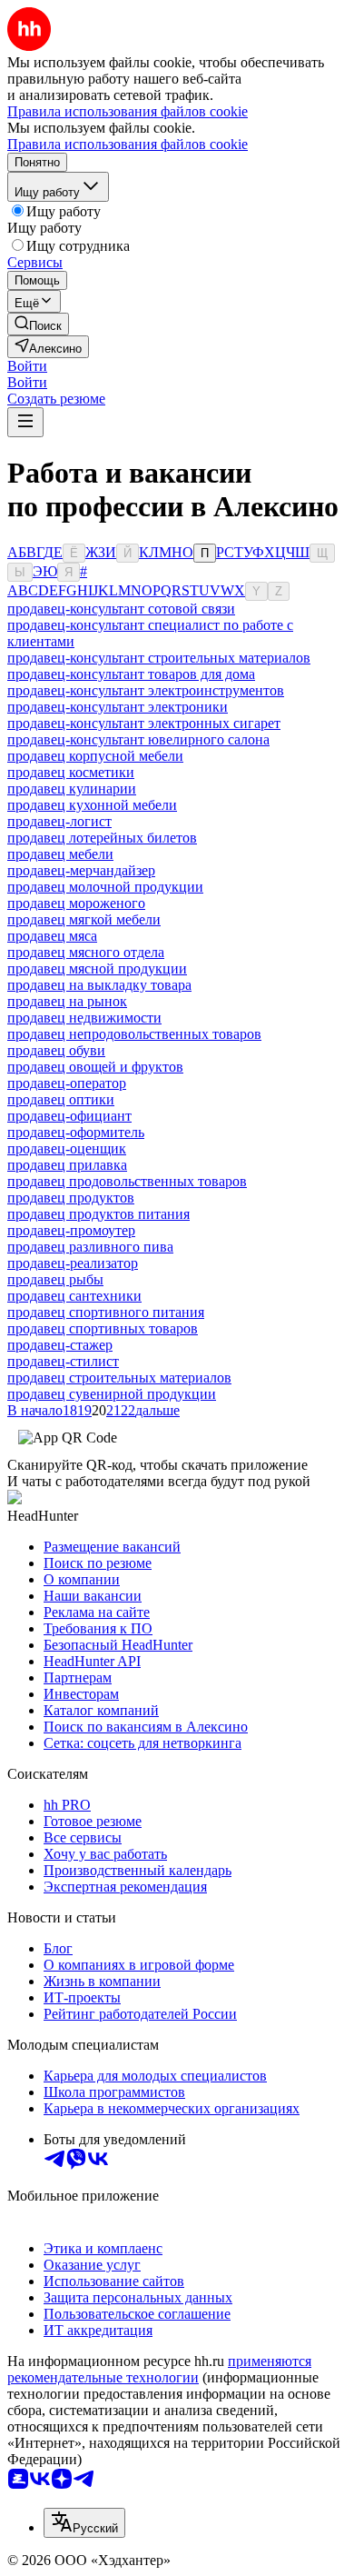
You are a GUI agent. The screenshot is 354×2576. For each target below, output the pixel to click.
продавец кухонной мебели (92, 805)
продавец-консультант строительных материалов (159, 658)
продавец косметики (71, 772)
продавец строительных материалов (119, 1378)
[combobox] (84, 2523)
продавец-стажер (60, 1345)
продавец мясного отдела (86, 952)
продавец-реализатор (73, 1263)
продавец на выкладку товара (99, 985)
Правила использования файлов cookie (128, 144)
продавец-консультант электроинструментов (146, 690)
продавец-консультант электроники (118, 707)
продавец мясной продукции (97, 968)
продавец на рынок (67, 1001)
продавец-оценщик (67, 1148)
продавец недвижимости (84, 1018)
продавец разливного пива (90, 1247)
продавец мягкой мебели (84, 919)
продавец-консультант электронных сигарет (144, 723)
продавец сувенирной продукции (112, 1394)
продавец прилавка (67, 1165)
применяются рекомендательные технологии (159, 2369)
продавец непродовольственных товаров (134, 1034)
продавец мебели (60, 854)
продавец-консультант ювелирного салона (138, 739)
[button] (27, 366)
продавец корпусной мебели (95, 756)
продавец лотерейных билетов (102, 838)
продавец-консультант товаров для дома (131, 674)
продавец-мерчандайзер (81, 870)
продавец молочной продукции (105, 887)
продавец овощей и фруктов (95, 1067)
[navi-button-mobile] (25, 422)
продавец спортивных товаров (103, 1328)
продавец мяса (52, 936)
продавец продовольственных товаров (127, 1181)
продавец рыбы (55, 1279)
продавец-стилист (63, 1361)
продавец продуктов (71, 1198)
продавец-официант (69, 1116)
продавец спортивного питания (106, 1312)
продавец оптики (61, 1099)
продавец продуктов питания (98, 1214)
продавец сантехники (74, 1296)
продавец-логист (59, 821)
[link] (38, 324)
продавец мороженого (76, 903)
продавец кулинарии (72, 789)
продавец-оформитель (76, 1132)
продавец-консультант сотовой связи (121, 609)
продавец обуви (56, 1050)
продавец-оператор (67, 1083)
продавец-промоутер (71, 1230)
